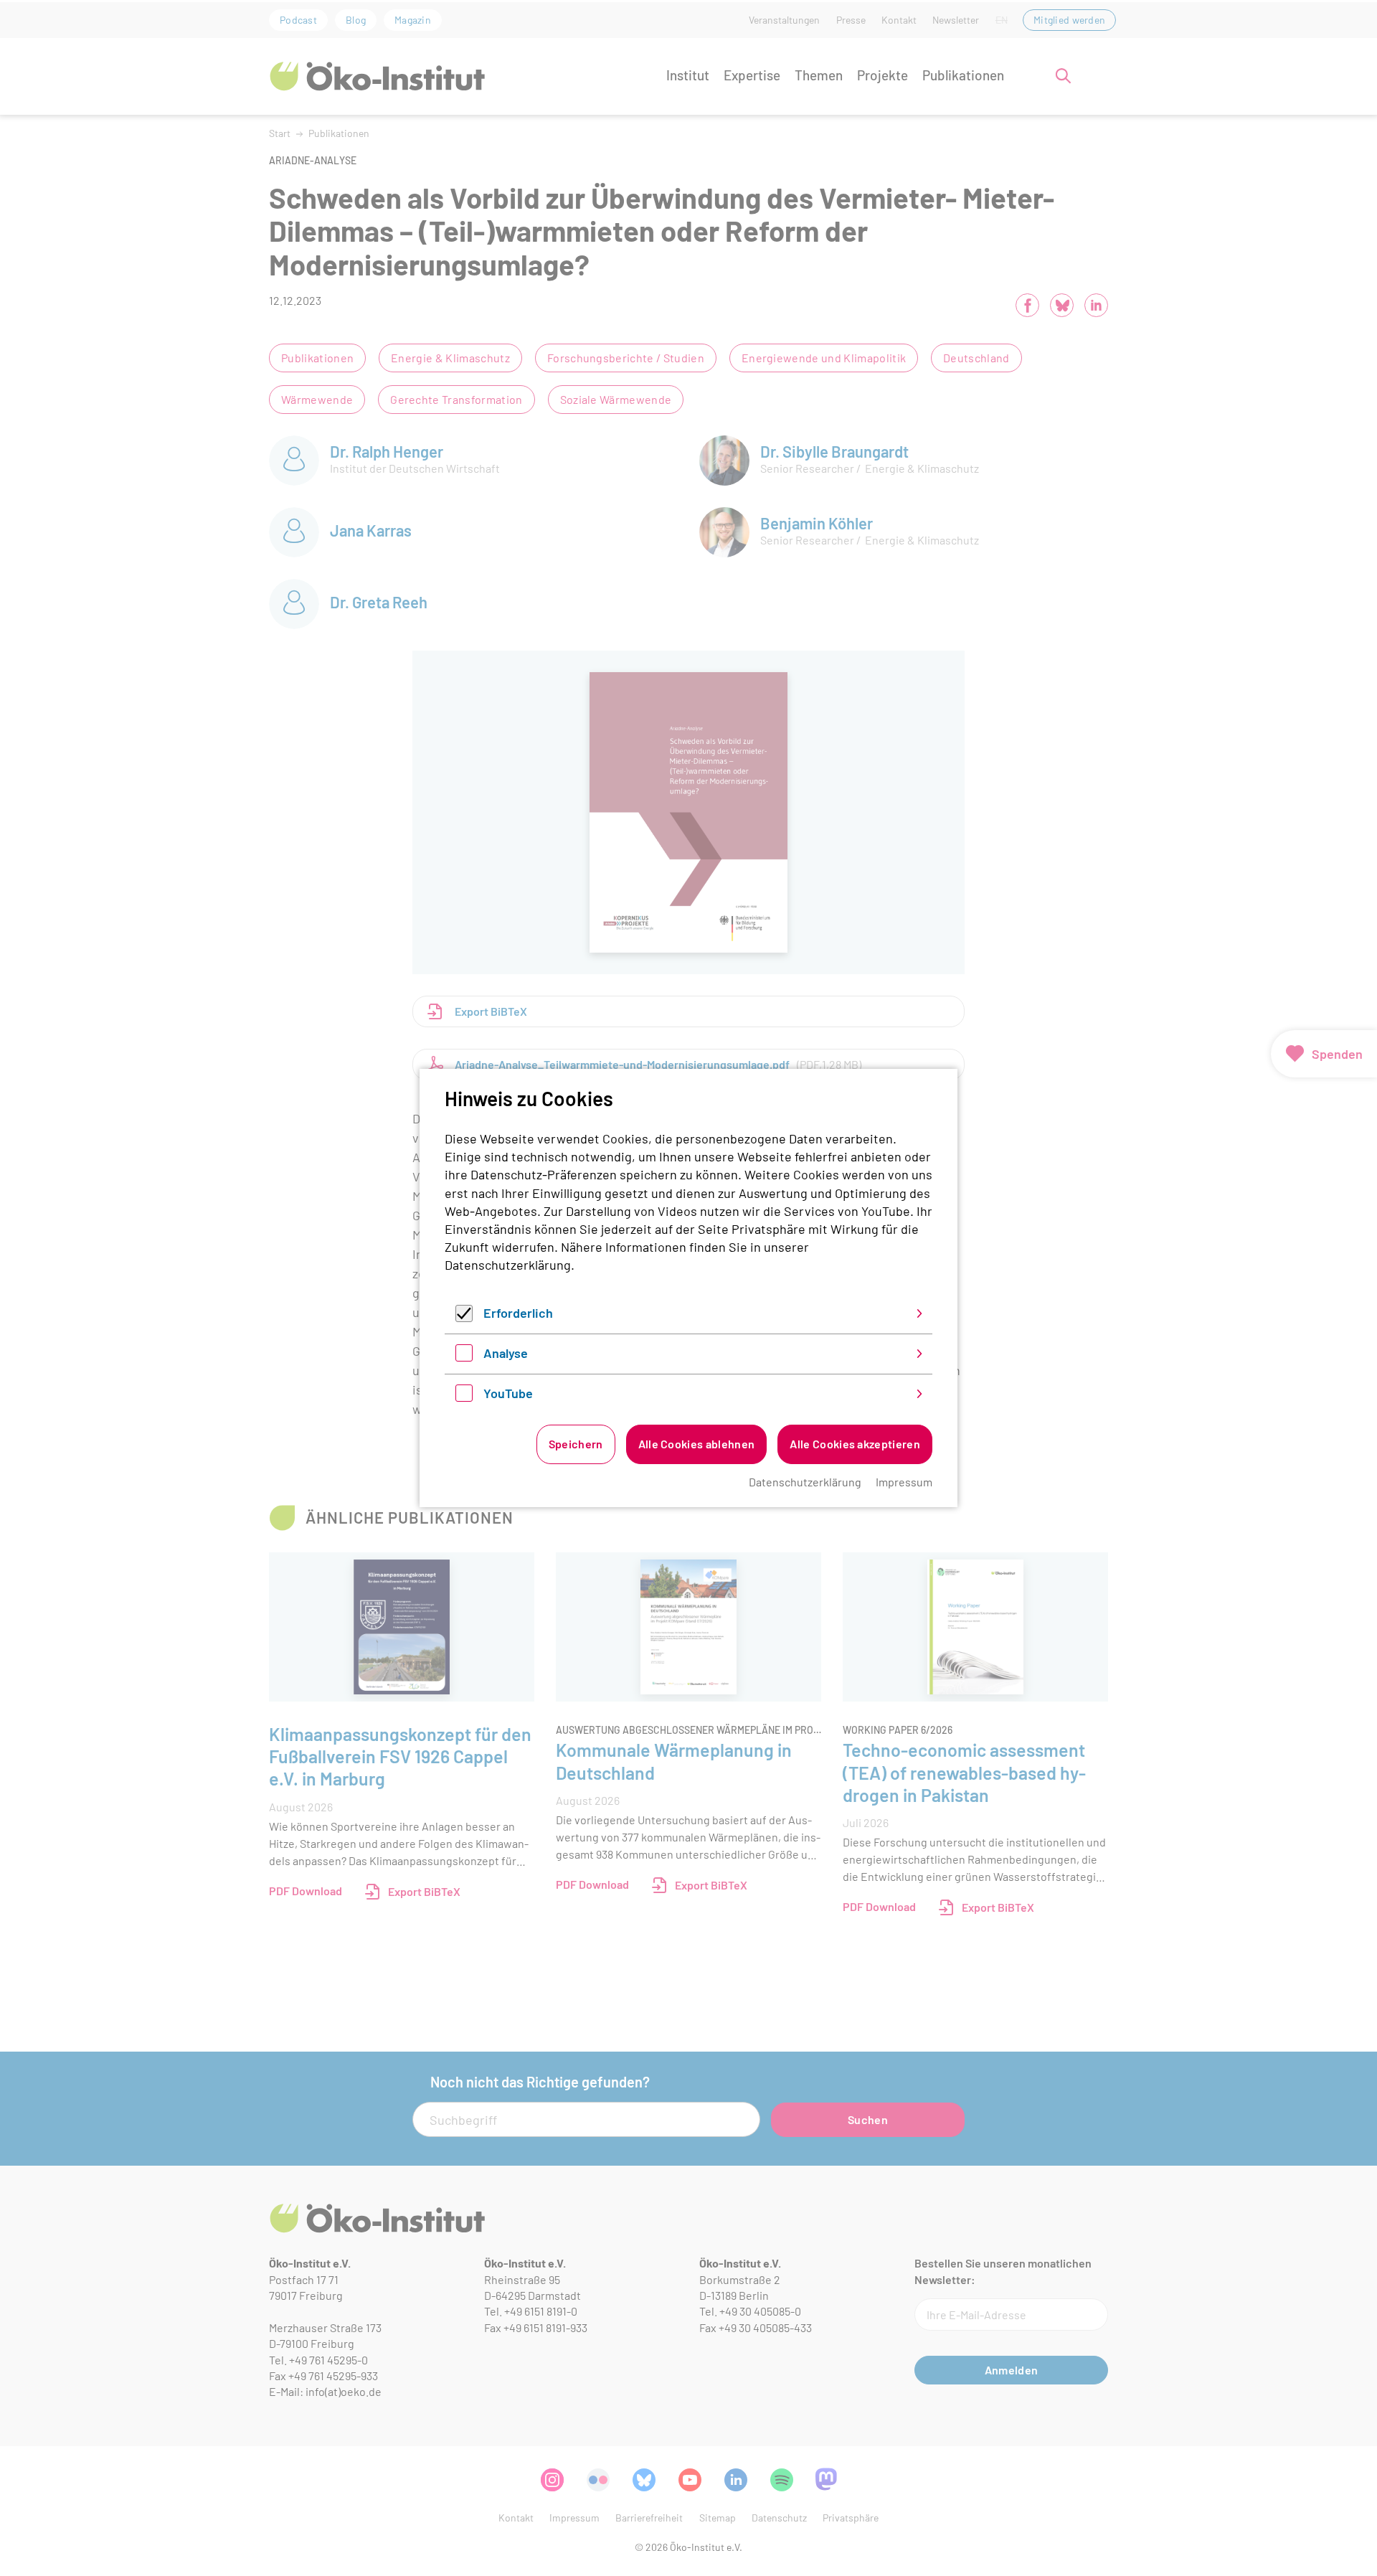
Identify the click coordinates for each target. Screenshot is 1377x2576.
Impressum (904, 1482)
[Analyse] (464, 1357)
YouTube (508, 1393)
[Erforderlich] (464, 1317)
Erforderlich (518, 1313)
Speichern (576, 1444)
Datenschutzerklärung (508, 1265)
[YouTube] (464, 1397)
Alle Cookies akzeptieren (855, 1444)
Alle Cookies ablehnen (697, 1444)
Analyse (506, 1353)
